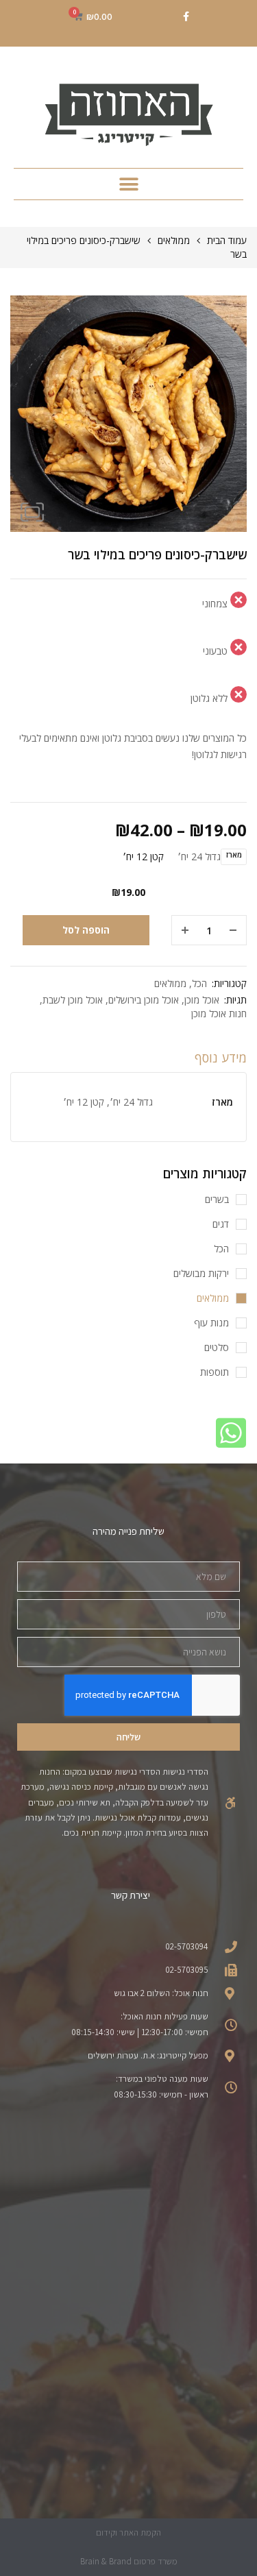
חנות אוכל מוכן (219, 1013)
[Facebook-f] (186, 16)
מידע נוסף (221, 1058)
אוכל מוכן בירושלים (144, 1000)
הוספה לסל (86, 930)
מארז (234, 855)
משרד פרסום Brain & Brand (129, 2561)
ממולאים (174, 240)
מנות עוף (211, 1323)
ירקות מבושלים (201, 1273)
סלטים (217, 1347)
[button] (128, 184)
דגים (221, 1224)
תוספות (215, 1372)
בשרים (217, 1199)
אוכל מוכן (202, 1000)
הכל (199, 983)
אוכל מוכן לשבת (73, 1000)
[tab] (128, 1061)
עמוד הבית (227, 240)
